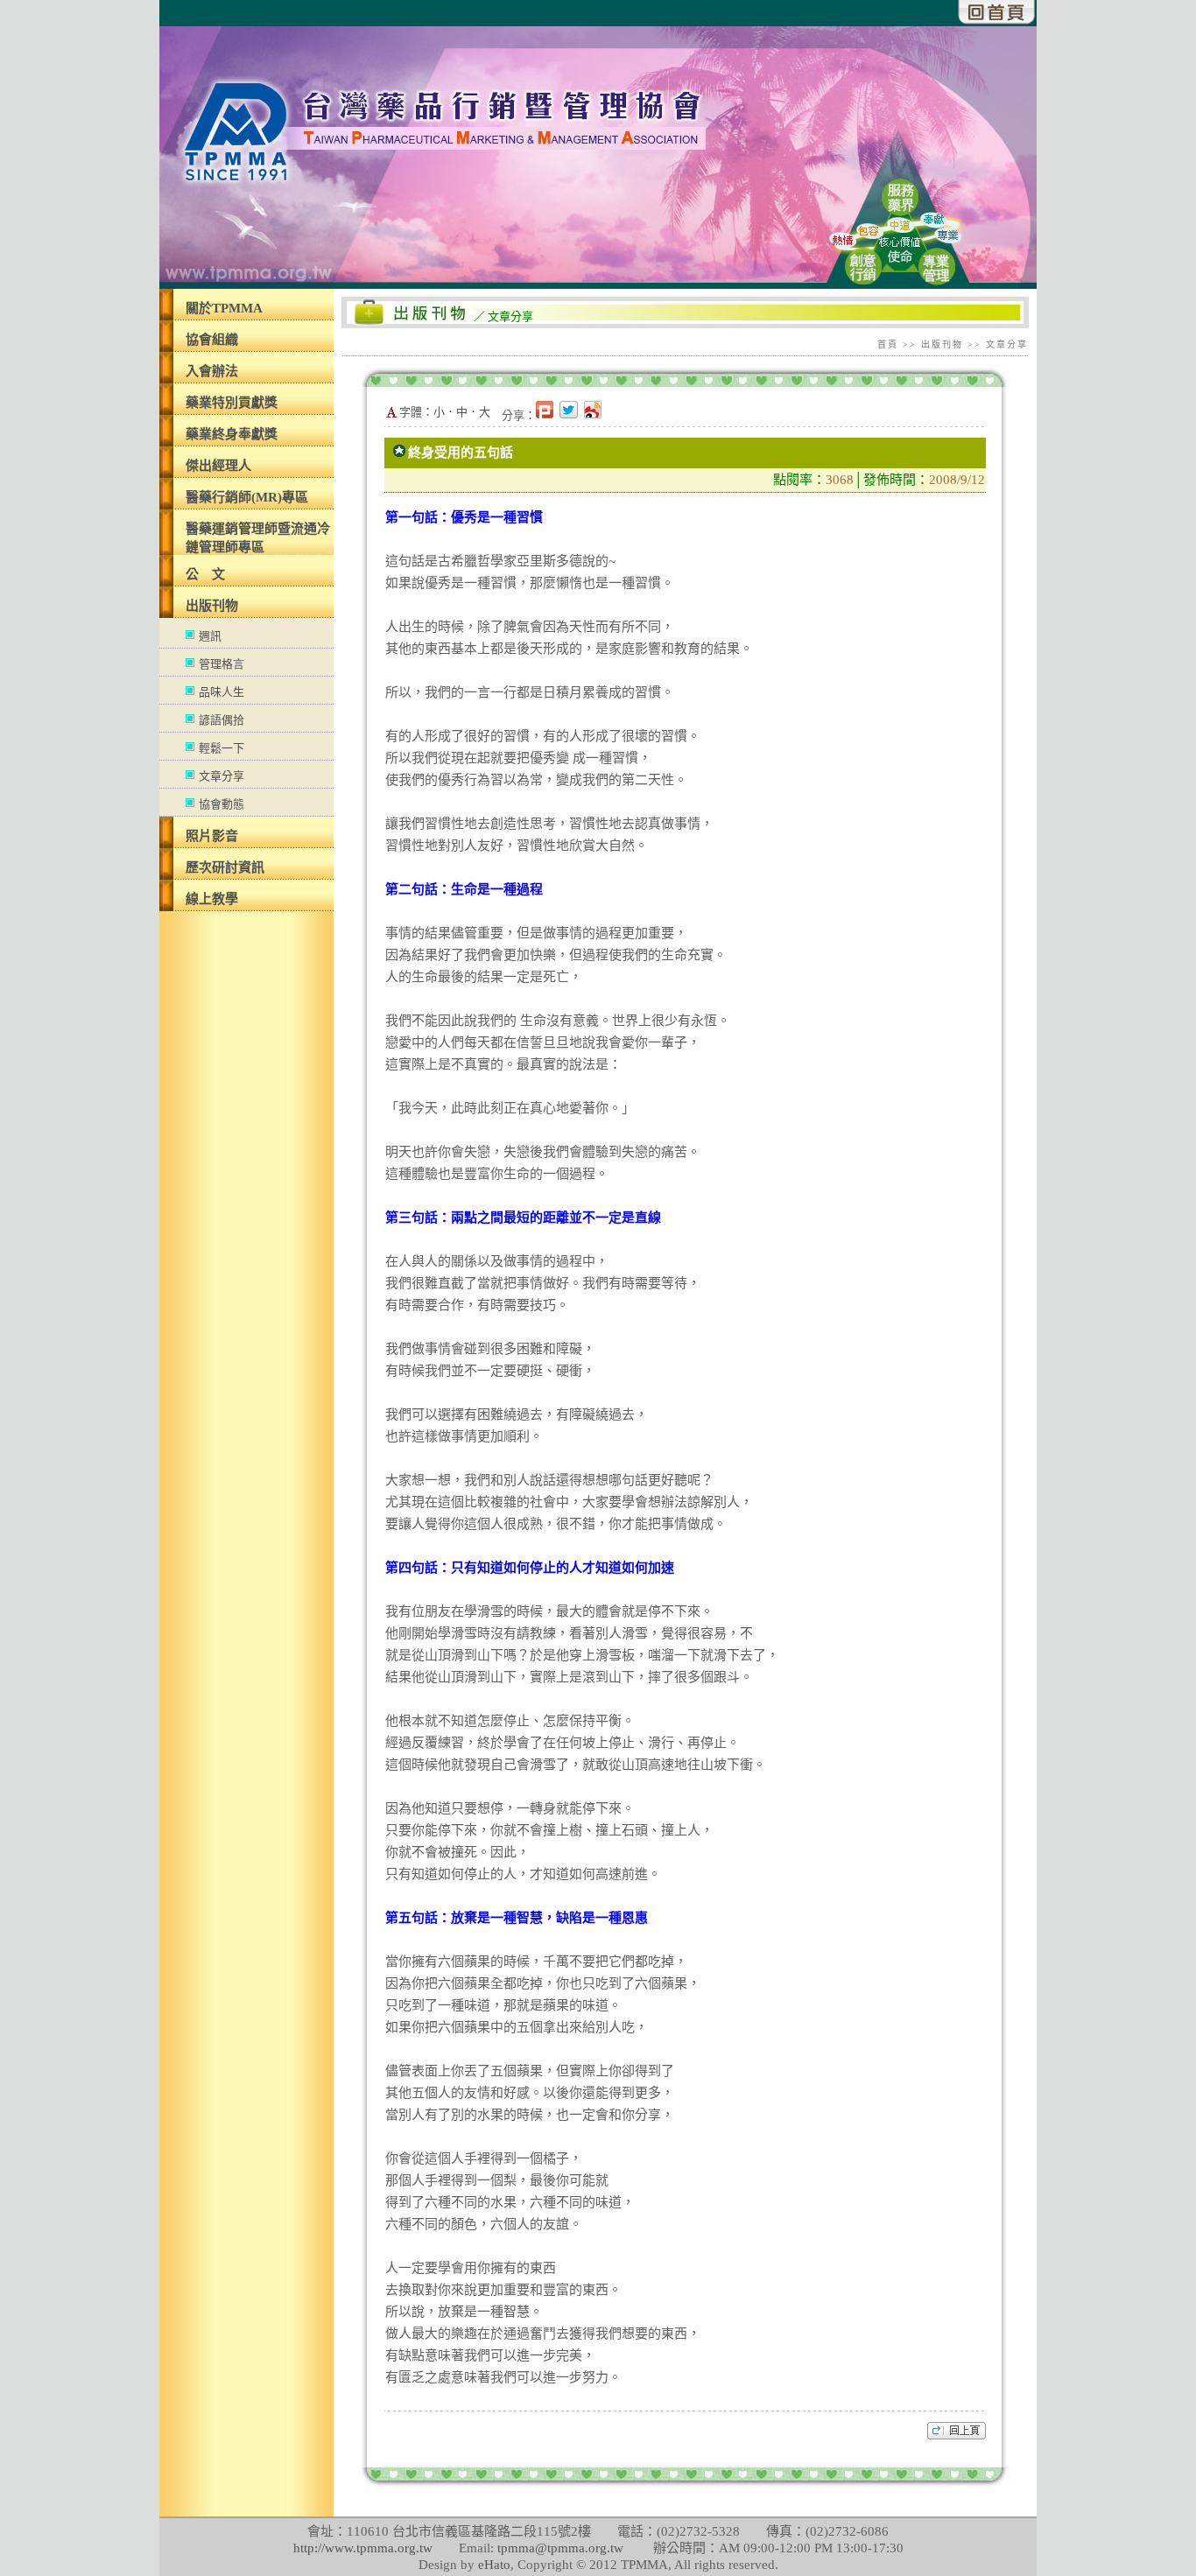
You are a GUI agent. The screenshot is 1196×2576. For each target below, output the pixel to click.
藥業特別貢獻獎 (232, 403)
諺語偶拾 (222, 720)
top (957, 2431)
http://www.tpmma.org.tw (363, 2548)
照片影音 (212, 836)
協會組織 (212, 340)
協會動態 (222, 804)
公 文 (205, 574)
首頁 (888, 344)
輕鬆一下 (222, 748)
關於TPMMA (224, 308)
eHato (494, 2565)
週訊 (210, 636)
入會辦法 (212, 371)
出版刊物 (212, 606)
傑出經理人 (218, 466)
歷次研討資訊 (225, 867)
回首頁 (997, 12)
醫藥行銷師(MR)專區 (247, 497)
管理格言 (222, 664)
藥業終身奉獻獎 (232, 434)
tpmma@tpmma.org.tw (560, 2548)
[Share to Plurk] (548, 415)
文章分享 (222, 776)
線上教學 (212, 899)
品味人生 (222, 692)
